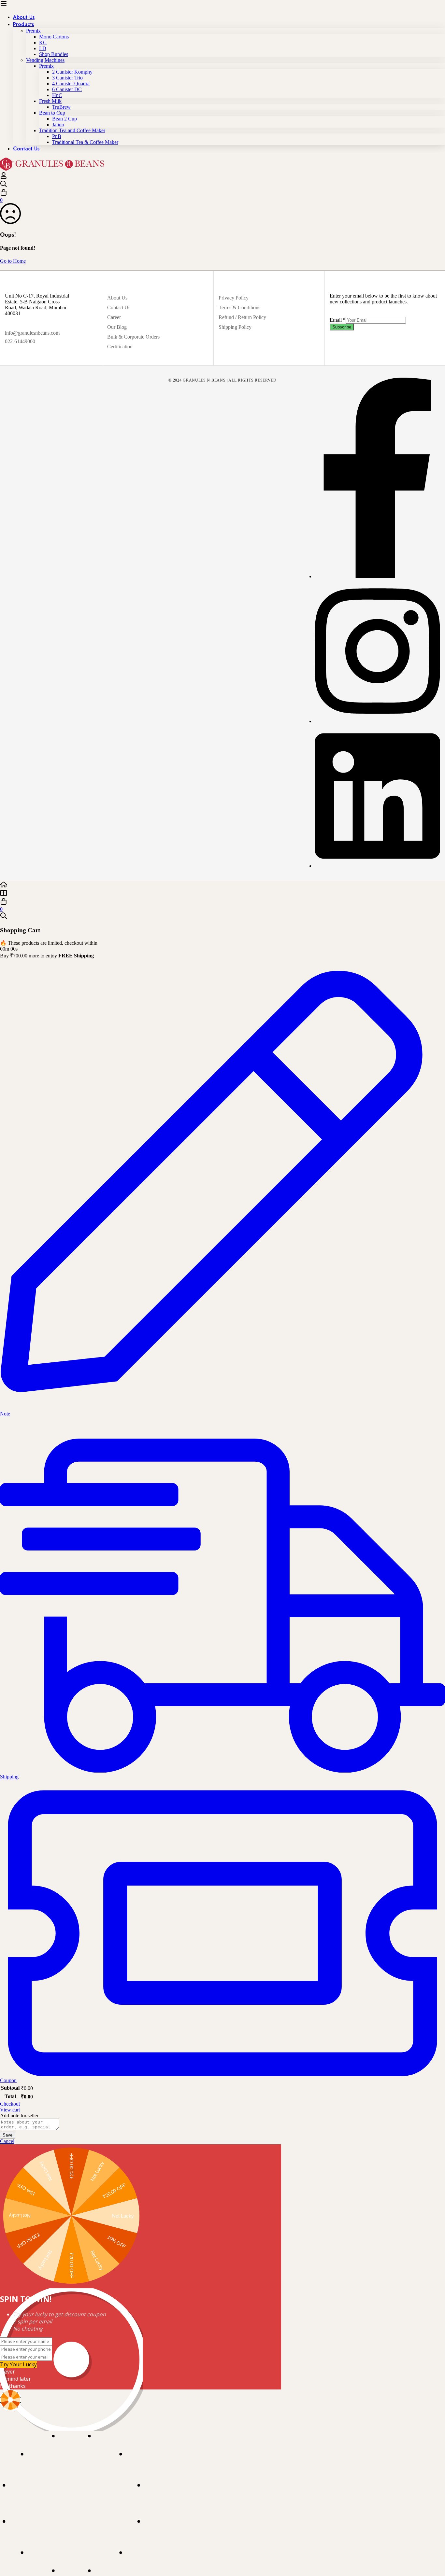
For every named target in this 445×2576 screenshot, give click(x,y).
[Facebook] (377, 576)
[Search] (223, 185)
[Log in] (4, 177)
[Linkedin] (377, 866)
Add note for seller (19, 2116)
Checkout (10, 2104)
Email (338, 320)
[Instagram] (377, 721)
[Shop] (223, 894)
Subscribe (342, 327)
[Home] (223, 885)
